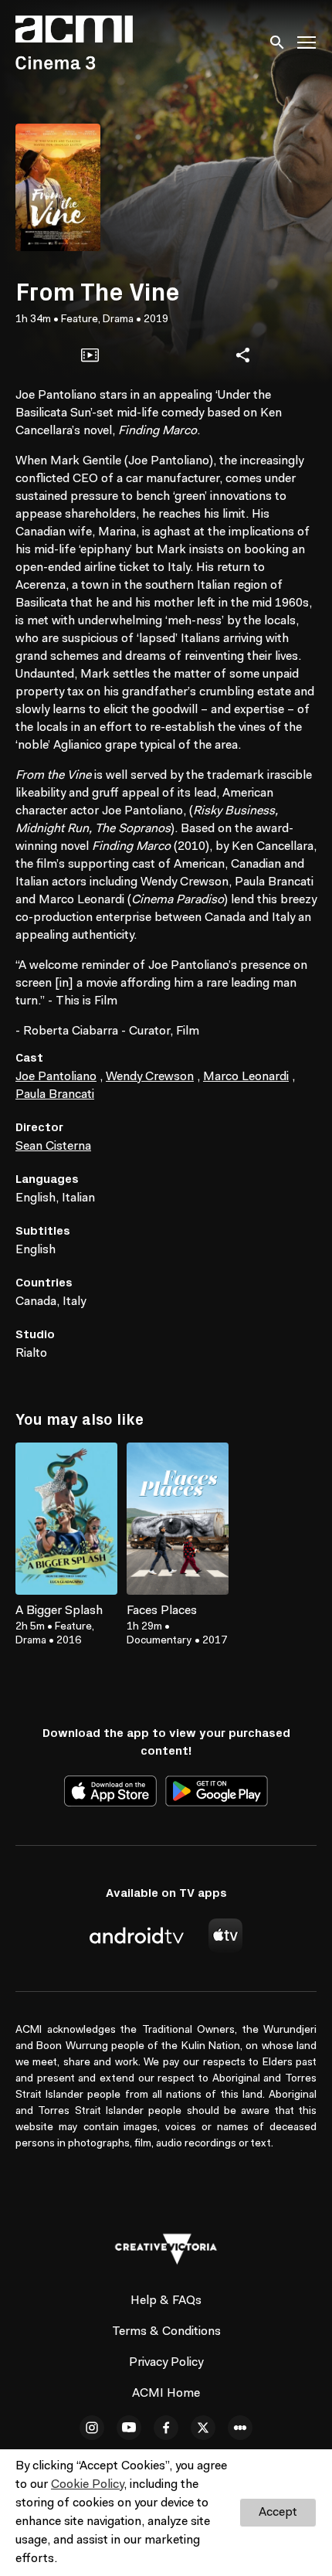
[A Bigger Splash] (66, 1519)
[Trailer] (90, 355)
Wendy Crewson (150, 1077)
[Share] (242, 355)
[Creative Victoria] (166, 2249)
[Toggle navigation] (307, 43)
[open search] (278, 42)
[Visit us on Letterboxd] (240, 2428)
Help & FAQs (166, 2301)
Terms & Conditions (166, 2332)
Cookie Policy (87, 2485)
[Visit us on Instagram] (92, 2428)
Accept (278, 2513)
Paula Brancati (55, 1095)
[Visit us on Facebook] (166, 2428)
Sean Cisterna (53, 1147)
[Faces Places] (178, 1519)
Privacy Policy (166, 2363)
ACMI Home (166, 2394)
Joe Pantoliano (56, 1077)
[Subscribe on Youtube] (129, 2428)
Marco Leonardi (246, 1077)
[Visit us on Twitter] (203, 2428)
